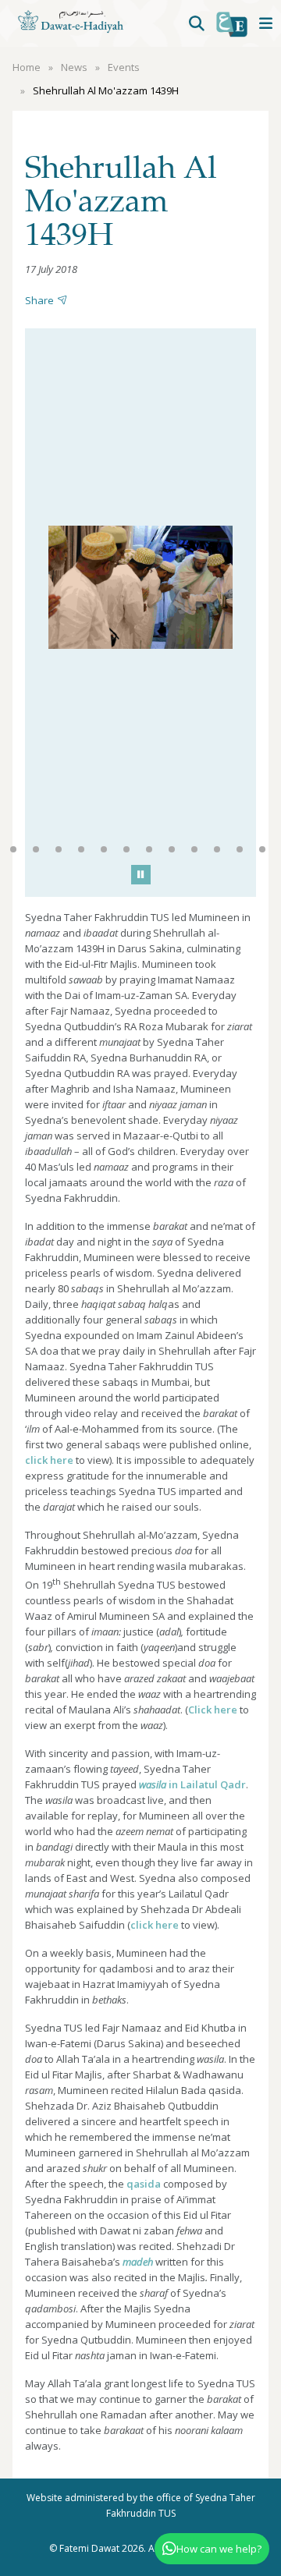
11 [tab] (36, 849)
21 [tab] (262, 849)
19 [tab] (217, 849)
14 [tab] (104, 849)
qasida (144, 2184)
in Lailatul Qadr (192, 1784)
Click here (213, 1710)
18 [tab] (194, 849)
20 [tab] (240, 849)
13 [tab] (81, 849)
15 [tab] (126, 849)
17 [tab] (172, 849)
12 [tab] (59, 849)
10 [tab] (13, 849)
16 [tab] (149, 849)
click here (49, 1460)
